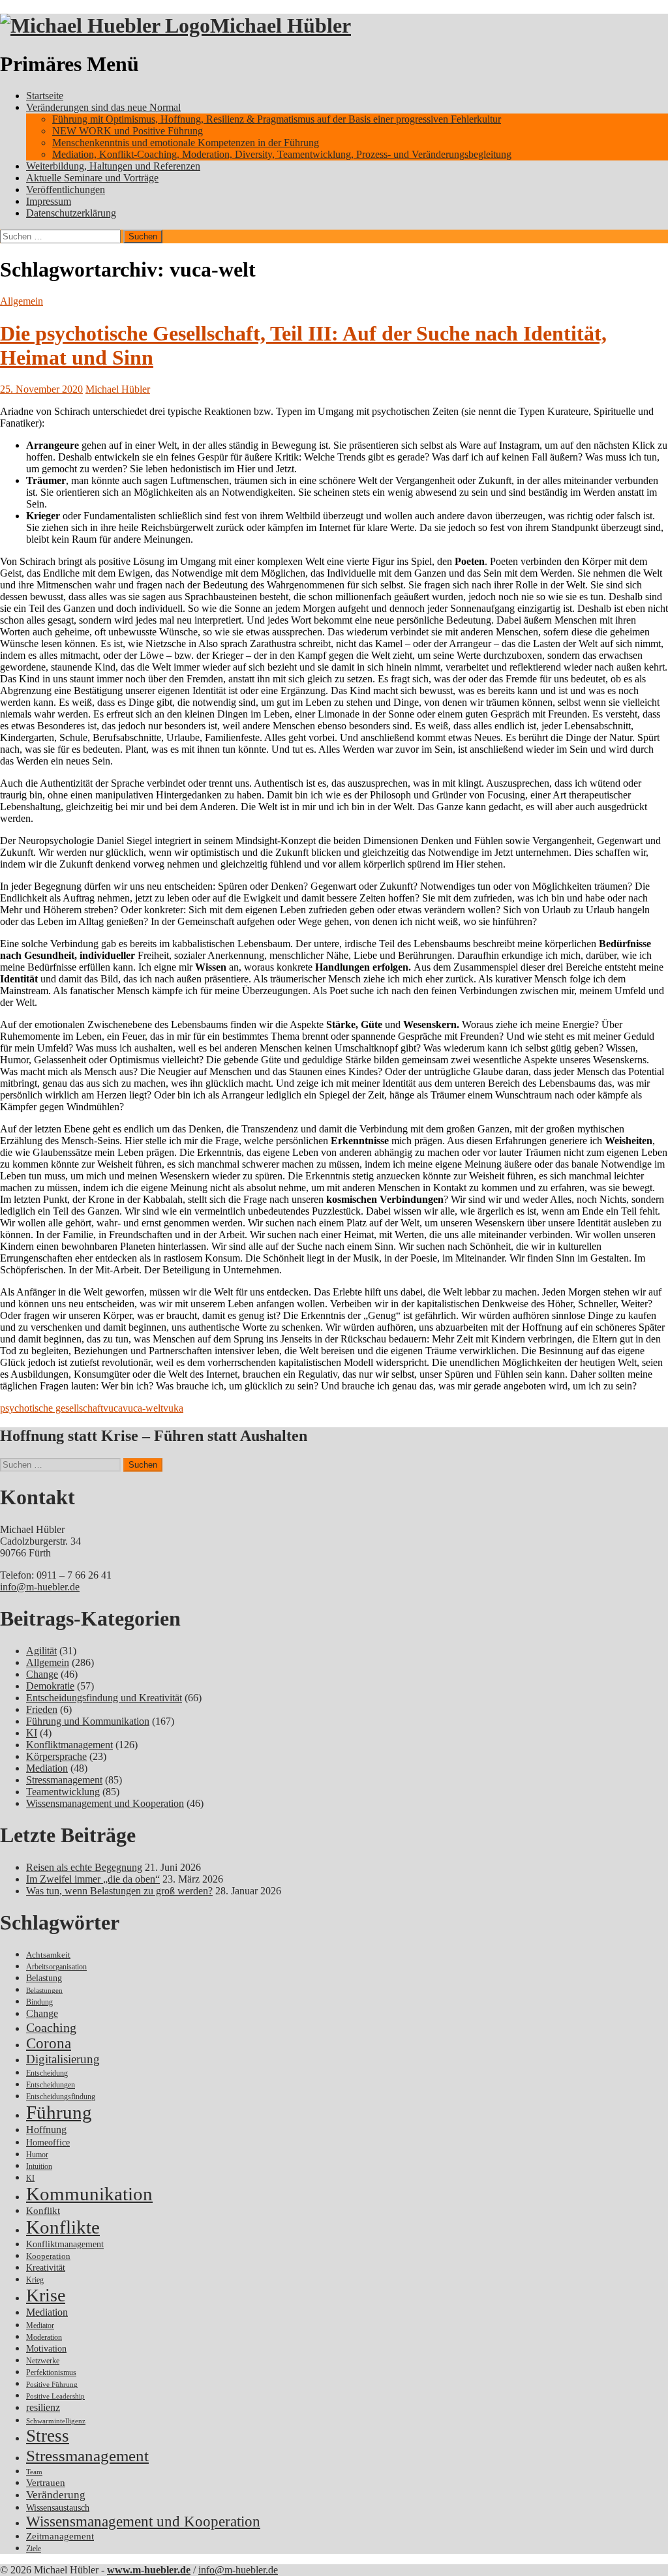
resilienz (43, 2407)
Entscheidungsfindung (61, 2097)
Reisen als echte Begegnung (84, 1867)
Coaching (51, 2027)
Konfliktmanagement (69, 1745)
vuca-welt (143, 1408)
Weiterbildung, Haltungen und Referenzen (113, 166)
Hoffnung (46, 2129)
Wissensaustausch (58, 2508)
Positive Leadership (55, 2396)
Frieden (42, 1709)
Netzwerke (43, 2361)
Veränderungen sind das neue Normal (103, 107)
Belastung (44, 1978)
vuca (113, 1408)
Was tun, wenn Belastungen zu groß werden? (119, 1891)
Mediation (47, 1768)
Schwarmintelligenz (56, 2421)
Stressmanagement (64, 1780)
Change (42, 1674)
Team (34, 2472)
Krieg (35, 2280)
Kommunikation (89, 2194)
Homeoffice (48, 2143)
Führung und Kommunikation (88, 1721)
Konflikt (43, 2211)
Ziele (34, 2549)
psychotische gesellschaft (52, 1408)
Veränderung (56, 2495)
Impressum (49, 201)
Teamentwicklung (63, 1792)
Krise (46, 2295)
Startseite (45, 96)
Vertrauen (46, 2483)
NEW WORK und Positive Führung (128, 131)
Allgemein (22, 301)
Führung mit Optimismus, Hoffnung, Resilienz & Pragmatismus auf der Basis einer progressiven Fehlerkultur (277, 119)
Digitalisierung (63, 2059)
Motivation (46, 2348)
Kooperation (48, 2256)
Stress (48, 2436)
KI (32, 1733)
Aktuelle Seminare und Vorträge (92, 178)
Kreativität (46, 2268)
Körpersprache (56, 1756)
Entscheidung (47, 2073)
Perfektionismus (51, 2373)
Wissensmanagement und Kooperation (105, 1803)
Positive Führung (52, 2385)
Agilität (41, 1651)
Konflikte (63, 2227)
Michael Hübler (281, 25)
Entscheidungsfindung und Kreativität (104, 1698)
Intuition (39, 2167)
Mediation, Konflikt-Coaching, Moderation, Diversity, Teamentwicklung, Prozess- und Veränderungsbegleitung (282, 154)
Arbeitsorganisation (56, 1967)
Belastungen (44, 1991)
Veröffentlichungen (66, 189)
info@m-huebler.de (40, 1587)
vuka (173, 1408)
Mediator (40, 2326)
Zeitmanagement (60, 2536)
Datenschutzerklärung (71, 213)
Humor (37, 2155)
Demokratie (50, 1686)
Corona (49, 2043)
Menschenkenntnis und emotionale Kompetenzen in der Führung (186, 143)
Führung (59, 2112)
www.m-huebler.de (149, 2570)
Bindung (39, 2002)
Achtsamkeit (48, 1955)
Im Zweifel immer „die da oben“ (93, 1879)
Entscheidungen (51, 2085)
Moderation (44, 2338)
